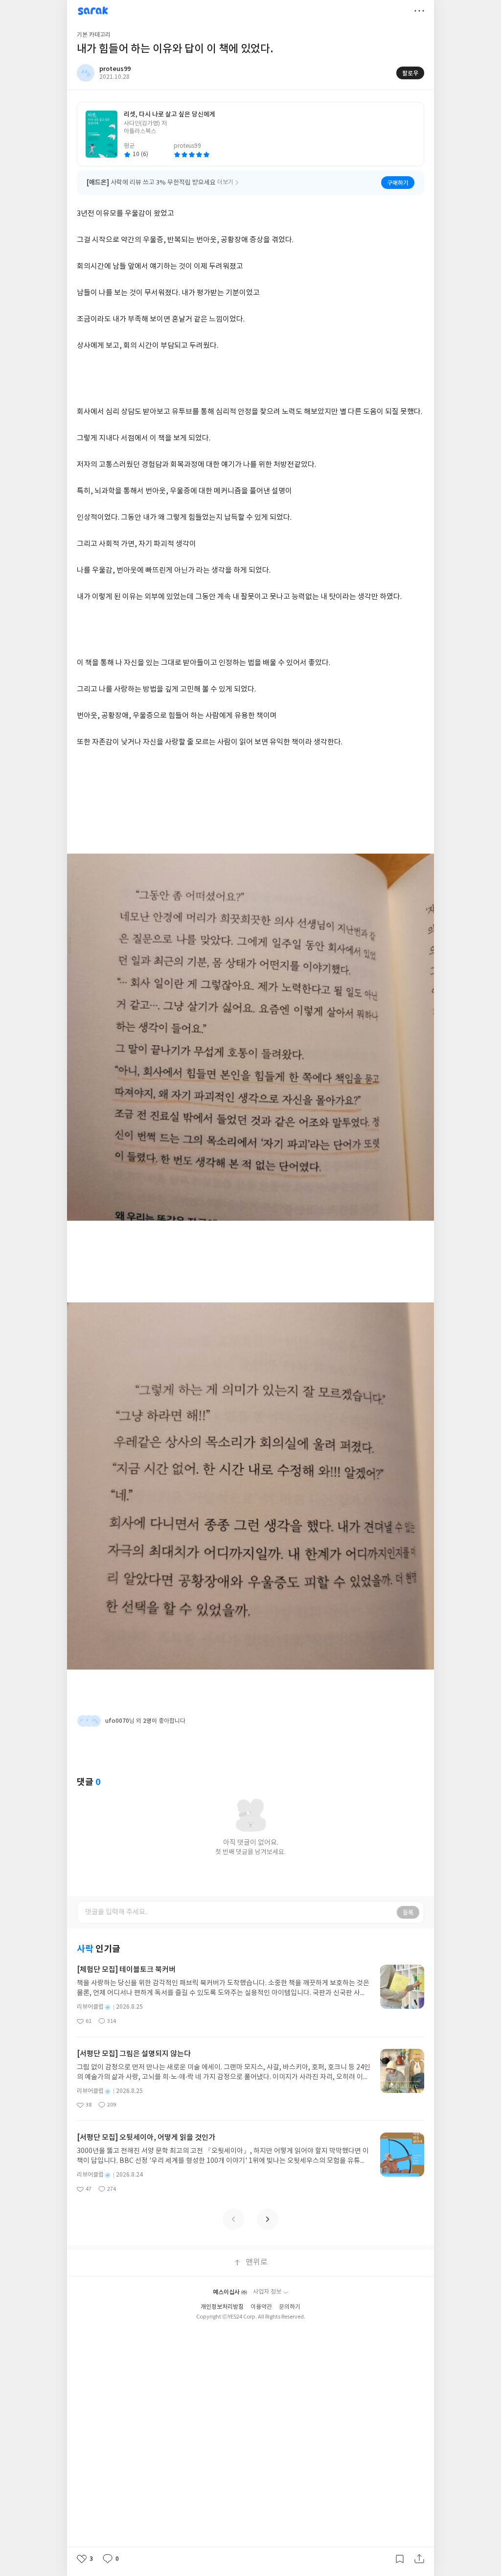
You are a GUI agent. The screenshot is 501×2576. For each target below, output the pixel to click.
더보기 (419, 11)
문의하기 (290, 2307)
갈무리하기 (400, 2559)
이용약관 (261, 2307)
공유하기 (419, 2559)
